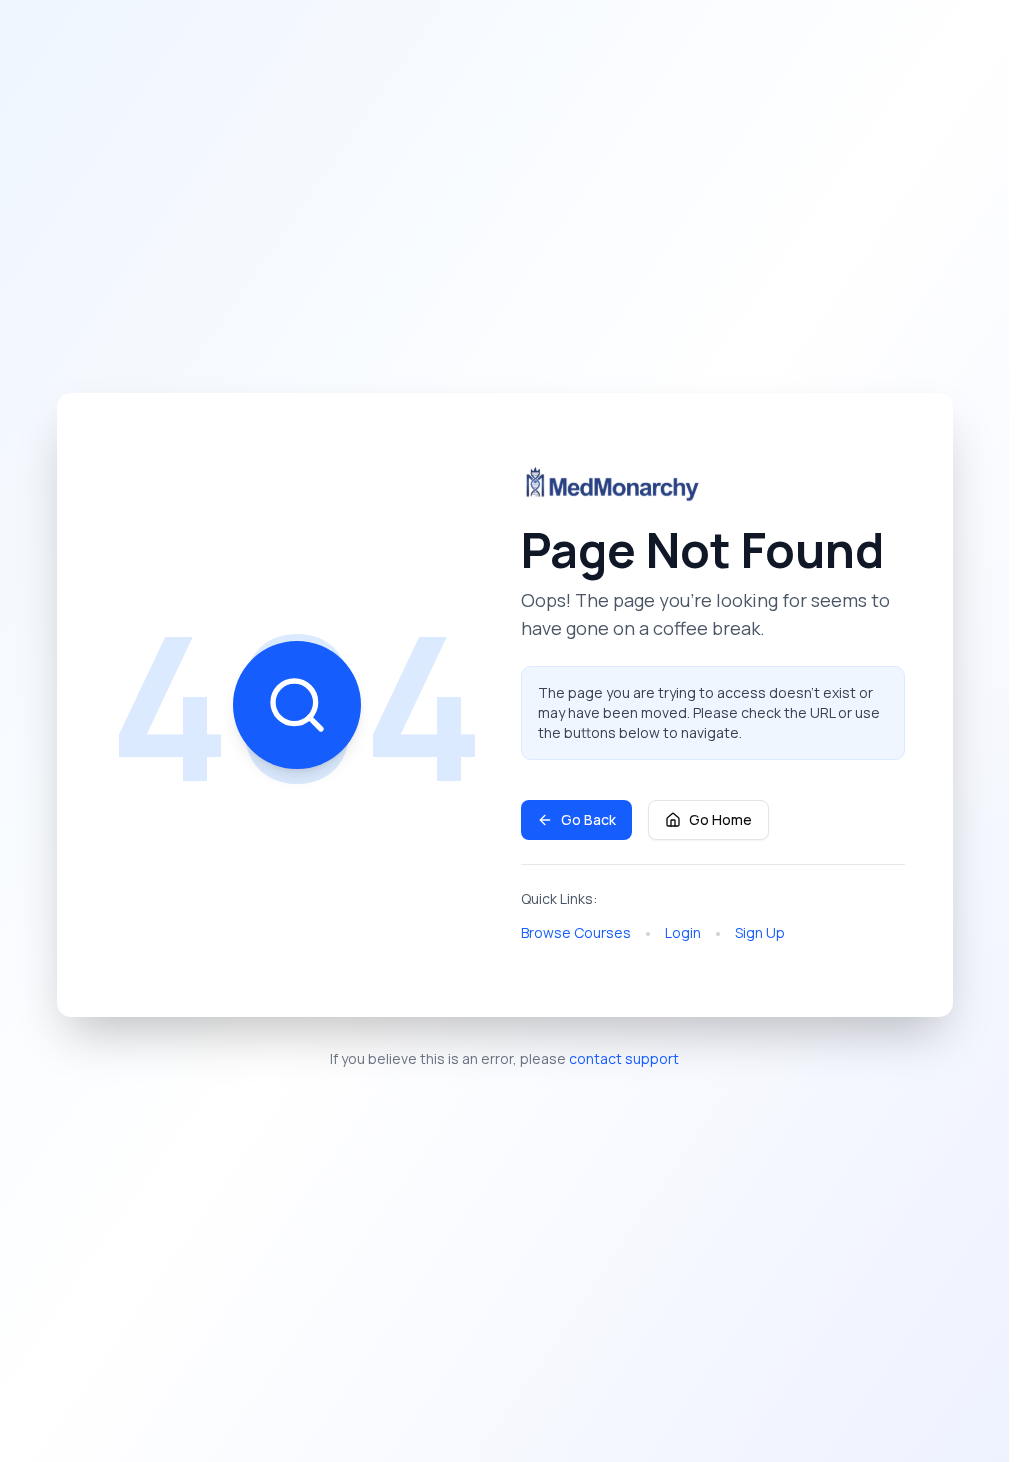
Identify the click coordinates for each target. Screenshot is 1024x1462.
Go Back (588, 819)
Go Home (720, 819)
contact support (624, 1058)
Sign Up (760, 932)
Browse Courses (576, 932)
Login (683, 932)
